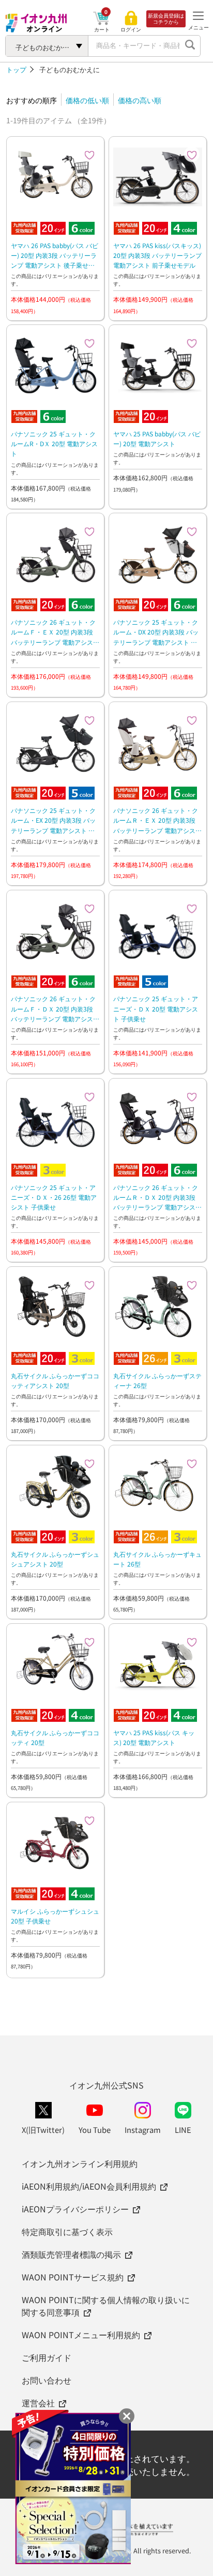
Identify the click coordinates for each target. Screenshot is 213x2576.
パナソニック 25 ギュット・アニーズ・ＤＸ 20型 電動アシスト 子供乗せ (156, 1008)
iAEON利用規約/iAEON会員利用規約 (89, 2186)
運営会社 (38, 2403)
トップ (16, 69)
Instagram (143, 2130)
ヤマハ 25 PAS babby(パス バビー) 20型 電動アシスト (157, 438)
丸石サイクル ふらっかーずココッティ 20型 (55, 1737)
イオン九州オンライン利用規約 (80, 2163)
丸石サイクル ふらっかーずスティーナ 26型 (157, 1380)
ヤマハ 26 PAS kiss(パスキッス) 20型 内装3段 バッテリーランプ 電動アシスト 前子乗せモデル (157, 255)
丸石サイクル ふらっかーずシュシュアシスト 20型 (55, 1559)
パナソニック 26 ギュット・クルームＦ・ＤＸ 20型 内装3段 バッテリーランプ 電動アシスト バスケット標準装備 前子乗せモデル (55, 1009)
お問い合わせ (47, 2380)
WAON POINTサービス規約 (73, 2277)
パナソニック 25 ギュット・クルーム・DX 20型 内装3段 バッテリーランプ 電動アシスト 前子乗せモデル (156, 632)
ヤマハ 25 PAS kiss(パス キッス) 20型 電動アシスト (154, 1737)
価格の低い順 (87, 100)
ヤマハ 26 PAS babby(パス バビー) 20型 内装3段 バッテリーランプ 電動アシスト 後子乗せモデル (55, 256)
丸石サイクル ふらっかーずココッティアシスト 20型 (55, 1380)
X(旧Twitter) (43, 2130)
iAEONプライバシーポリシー (75, 2209)
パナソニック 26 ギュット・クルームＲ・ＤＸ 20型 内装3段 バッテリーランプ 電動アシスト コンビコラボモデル (157, 1197)
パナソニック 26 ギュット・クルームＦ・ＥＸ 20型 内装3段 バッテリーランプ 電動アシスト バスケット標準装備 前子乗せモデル (55, 632)
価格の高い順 (140, 100)
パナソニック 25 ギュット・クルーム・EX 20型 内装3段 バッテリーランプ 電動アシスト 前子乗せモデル (53, 820)
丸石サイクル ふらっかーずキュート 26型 (157, 1559)
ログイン (131, 29)
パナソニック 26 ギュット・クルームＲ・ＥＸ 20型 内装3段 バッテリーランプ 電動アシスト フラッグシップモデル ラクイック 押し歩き (157, 820)
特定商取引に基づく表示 (67, 2231)
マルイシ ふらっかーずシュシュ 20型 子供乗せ (55, 1916)
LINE (183, 2130)
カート (102, 29)
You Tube (95, 2130)
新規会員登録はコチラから (166, 19)
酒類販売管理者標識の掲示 (71, 2254)
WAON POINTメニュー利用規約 (81, 2335)
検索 (190, 46)
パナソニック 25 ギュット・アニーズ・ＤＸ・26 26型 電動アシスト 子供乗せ (54, 1197)
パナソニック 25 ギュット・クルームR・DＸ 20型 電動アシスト (54, 443)
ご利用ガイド (47, 2357)
